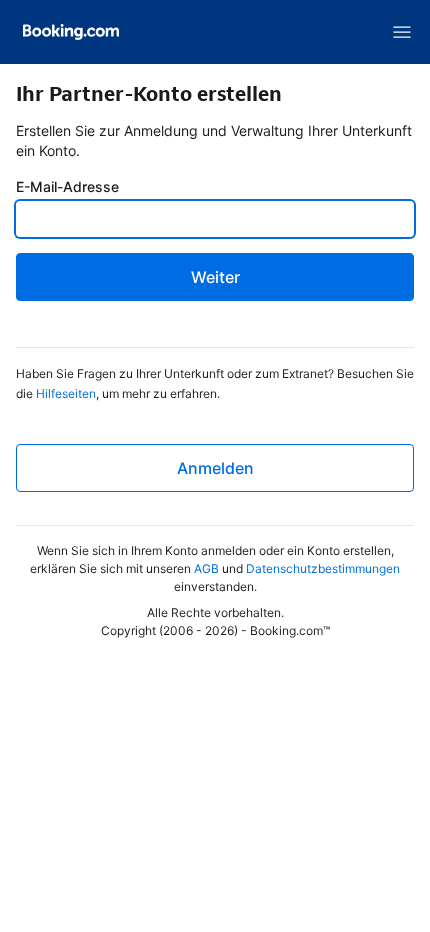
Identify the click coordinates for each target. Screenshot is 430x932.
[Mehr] (402, 32)
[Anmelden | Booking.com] (71, 32)
